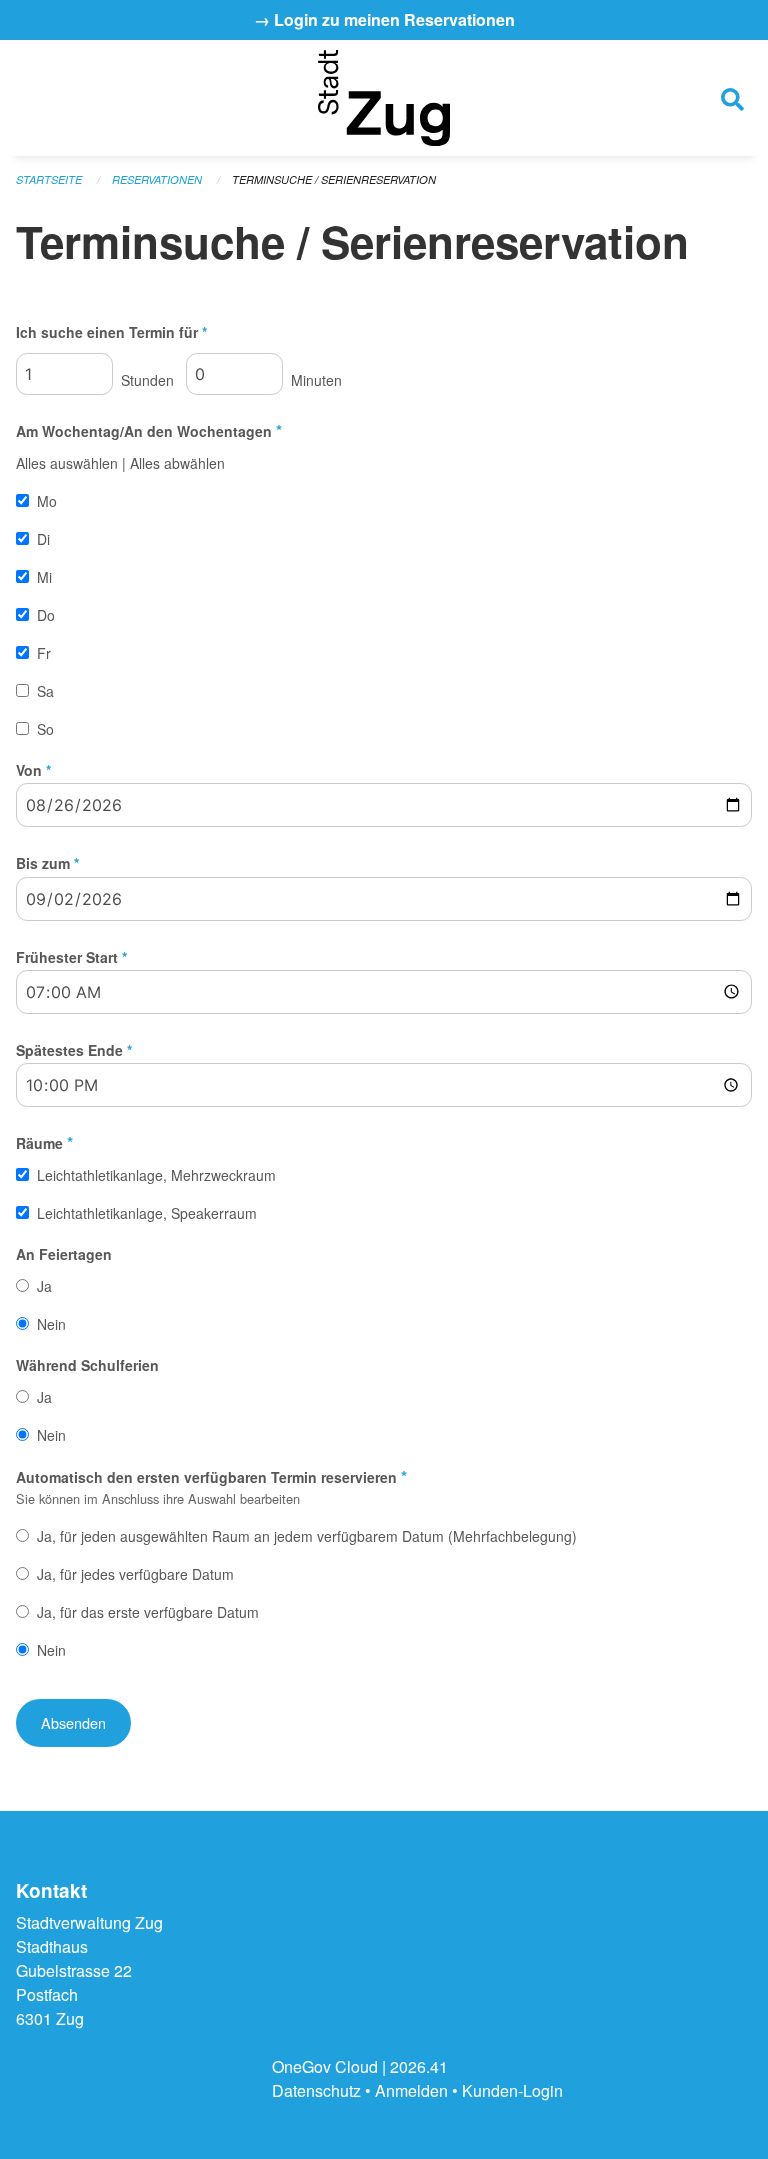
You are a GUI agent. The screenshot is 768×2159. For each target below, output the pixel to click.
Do (46, 615)
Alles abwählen (177, 463)
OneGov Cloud (325, 2066)
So (45, 729)
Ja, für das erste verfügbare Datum (148, 1612)
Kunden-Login (512, 2090)
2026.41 (419, 2066)
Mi (44, 577)
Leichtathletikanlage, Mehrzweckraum (156, 1175)
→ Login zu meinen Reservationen (384, 19)
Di (43, 539)
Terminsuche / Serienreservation (334, 179)
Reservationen (157, 179)
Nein (51, 1324)
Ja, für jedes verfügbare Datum (135, 1574)
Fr (44, 653)
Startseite (49, 179)
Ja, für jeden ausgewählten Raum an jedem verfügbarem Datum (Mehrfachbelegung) (307, 1536)
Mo (47, 501)
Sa (45, 691)
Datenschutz (316, 2090)
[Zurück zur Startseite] (384, 98)
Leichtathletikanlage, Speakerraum (147, 1213)
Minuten (314, 380)
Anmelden (411, 2090)
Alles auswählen (67, 463)
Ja (44, 1286)
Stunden (145, 380)
